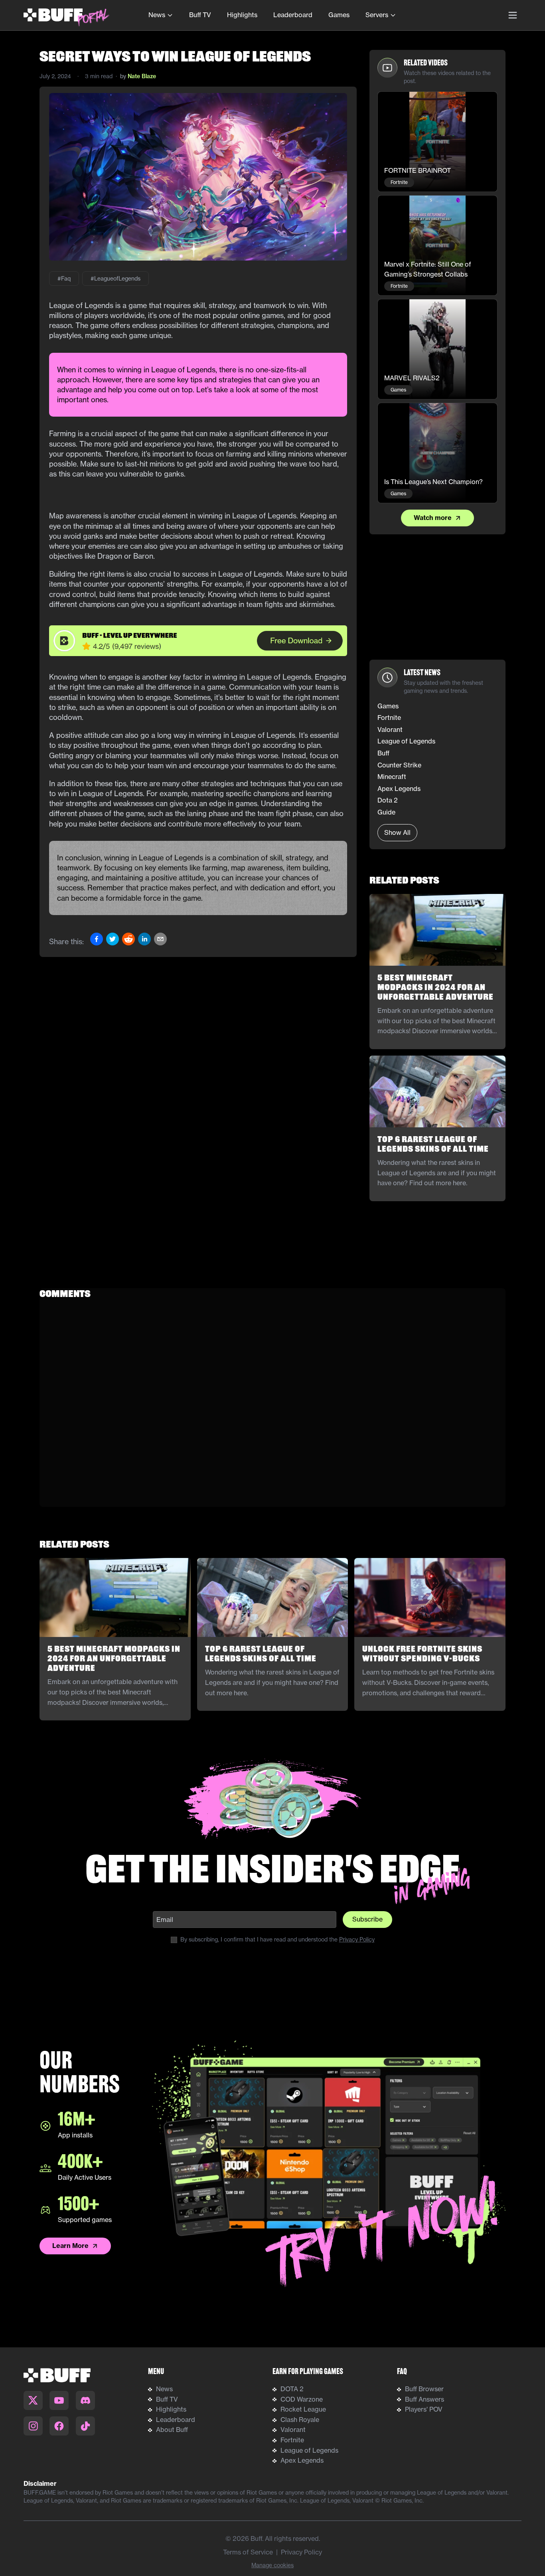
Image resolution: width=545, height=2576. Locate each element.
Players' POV (424, 2409)
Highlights (242, 15)
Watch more (433, 518)
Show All (397, 832)
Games (339, 15)
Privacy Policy (357, 1939)
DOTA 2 (292, 2389)
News (157, 15)
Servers (377, 15)
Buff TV (200, 15)
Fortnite (292, 2440)
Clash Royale (300, 2420)
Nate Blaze (142, 76)
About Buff (172, 2430)
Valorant (293, 2430)
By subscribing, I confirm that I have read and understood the (277, 1939)
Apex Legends (302, 2460)
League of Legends (309, 2450)
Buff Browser (424, 2389)
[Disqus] (272, 1407)
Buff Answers (425, 2399)
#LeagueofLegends (116, 279)
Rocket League (303, 2409)
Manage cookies (272, 2565)
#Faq (64, 279)
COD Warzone (302, 2399)
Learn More (70, 2246)
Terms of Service (248, 2552)
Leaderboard (293, 15)
